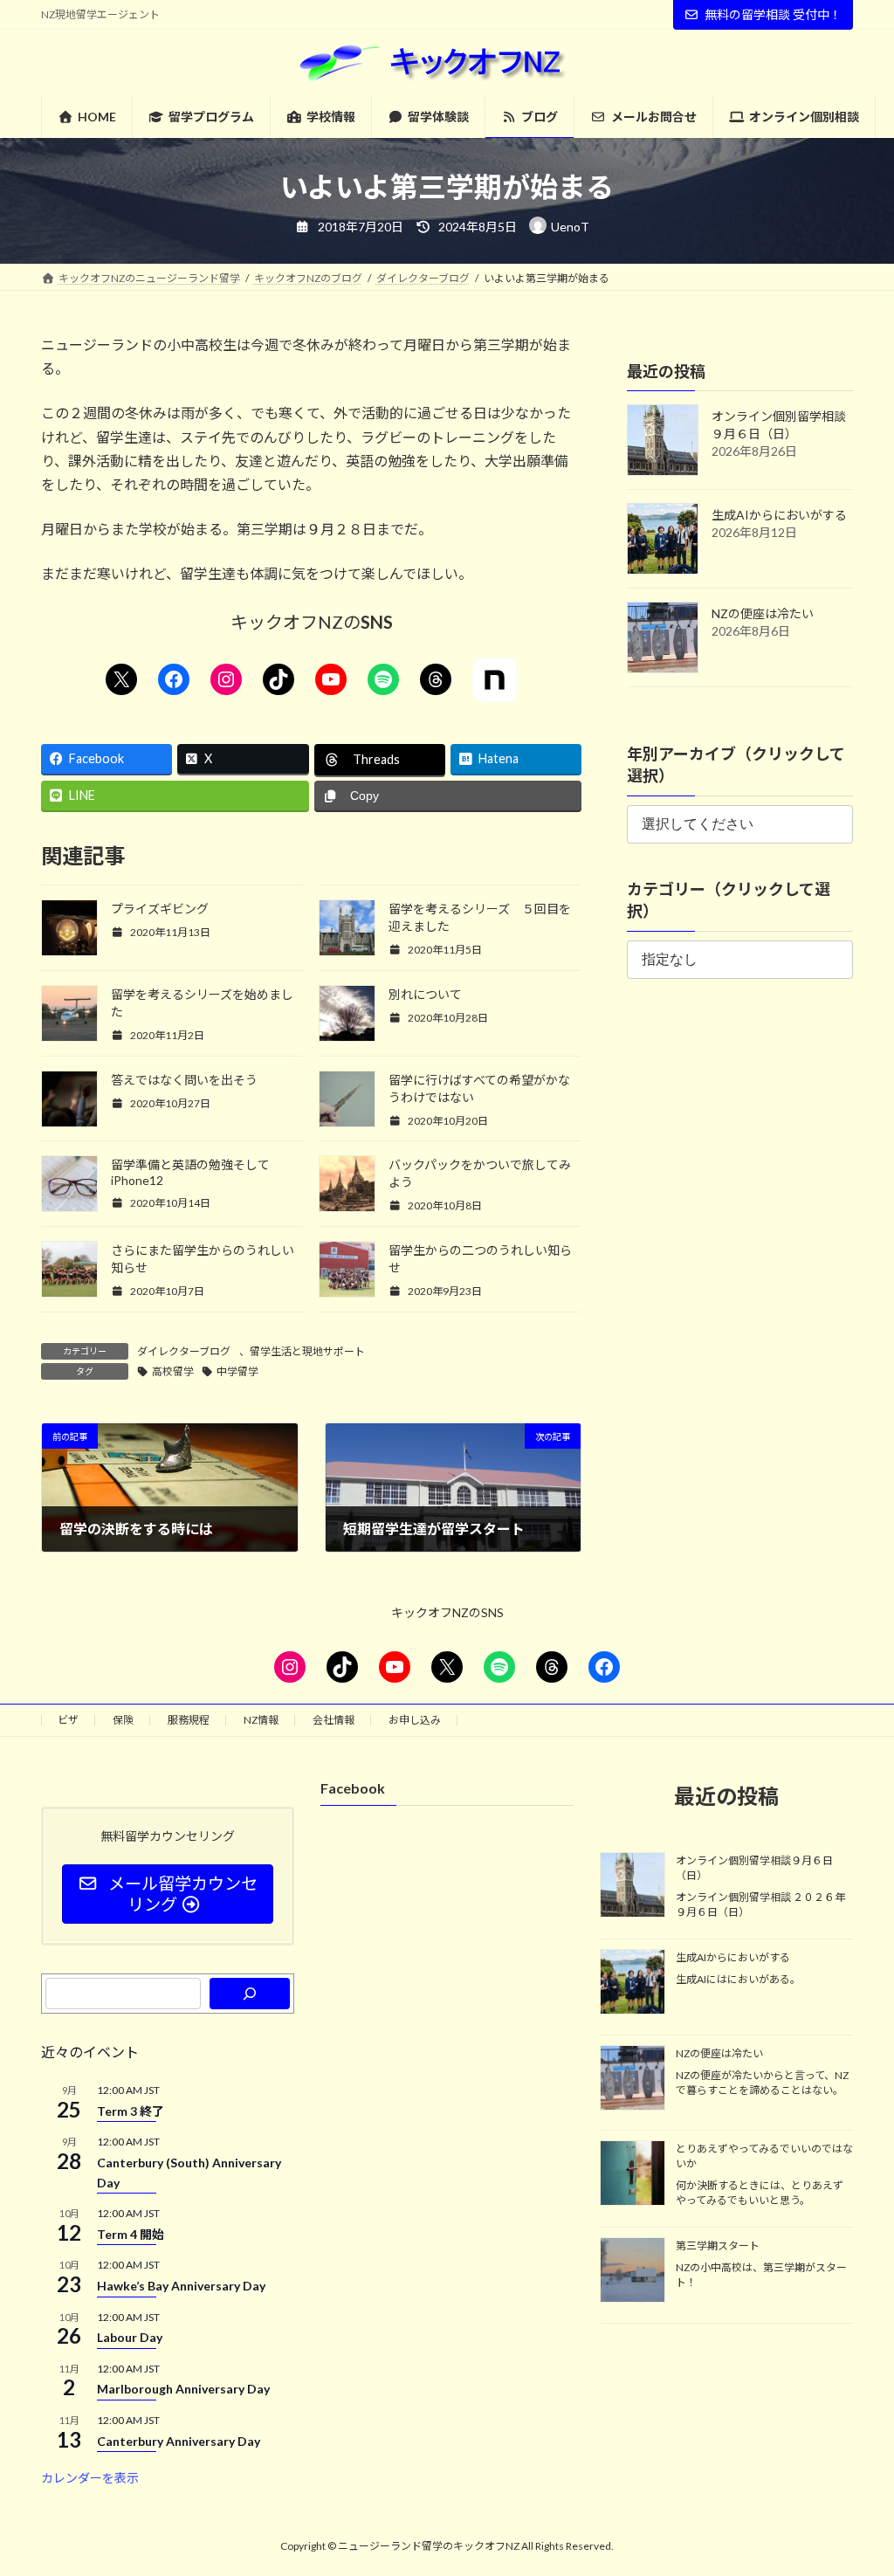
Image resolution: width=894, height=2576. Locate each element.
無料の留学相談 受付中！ (773, 14)
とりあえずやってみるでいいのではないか (764, 2156)
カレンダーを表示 (90, 2478)
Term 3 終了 (131, 2110)
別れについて (425, 994)
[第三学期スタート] (633, 2271)
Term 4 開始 (131, 2233)
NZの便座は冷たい (763, 613)
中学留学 (237, 1371)
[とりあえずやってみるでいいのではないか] (633, 2174)
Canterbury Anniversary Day (179, 2440)
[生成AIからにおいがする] (633, 1983)
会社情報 (334, 1720)
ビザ (68, 1720)
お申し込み (415, 1720)
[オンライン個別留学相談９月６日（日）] (633, 1886)
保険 (123, 1720)
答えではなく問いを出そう (184, 1080)
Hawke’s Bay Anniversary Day (181, 2286)
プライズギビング (160, 909)
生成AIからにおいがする (779, 515)
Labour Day (130, 2337)
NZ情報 (261, 1720)
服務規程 (189, 1720)
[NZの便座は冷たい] (633, 2078)
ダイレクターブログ (184, 1351)
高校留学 (173, 1371)
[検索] (250, 1994)
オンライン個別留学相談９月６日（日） (754, 1868)
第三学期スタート (718, 2245)
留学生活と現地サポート (307, 1351)
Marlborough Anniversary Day (183, 2389)
